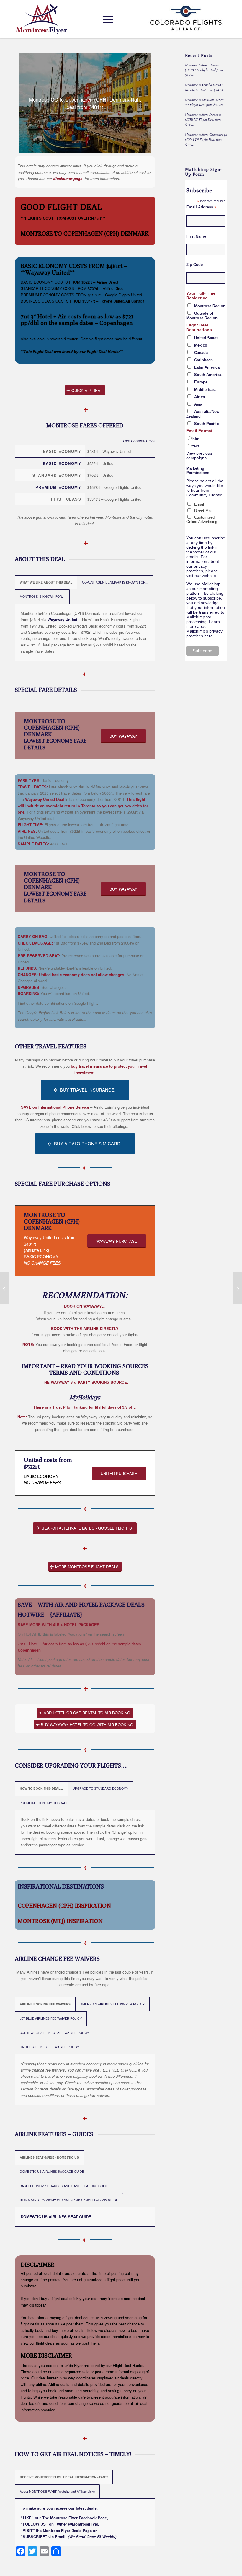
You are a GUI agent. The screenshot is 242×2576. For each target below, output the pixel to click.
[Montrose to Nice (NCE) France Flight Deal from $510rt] (5, 1288)
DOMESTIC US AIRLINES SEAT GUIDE (56, 2217)
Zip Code (194, 265)
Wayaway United (62, 619)
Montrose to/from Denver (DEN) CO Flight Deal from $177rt (204, 70)
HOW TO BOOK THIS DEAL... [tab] (41, 1788)
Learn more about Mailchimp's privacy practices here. (204, 629)
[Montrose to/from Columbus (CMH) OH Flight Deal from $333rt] (237, 1288)
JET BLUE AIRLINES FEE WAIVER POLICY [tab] (51, 2018)
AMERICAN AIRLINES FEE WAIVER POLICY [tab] (112, 2004)
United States (206, 338)
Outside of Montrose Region (202, 316)
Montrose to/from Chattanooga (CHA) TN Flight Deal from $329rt (206, 140)
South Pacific (206, 424)
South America (208, 375)
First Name (196, 236)
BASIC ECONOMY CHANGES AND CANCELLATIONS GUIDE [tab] (64, 2186)
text (196, 446)
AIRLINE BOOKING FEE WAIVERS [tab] (45, 2004)
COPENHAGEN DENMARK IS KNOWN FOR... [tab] (115, 582)
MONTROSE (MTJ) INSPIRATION (60, 1921)
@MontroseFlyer (83, 2524)
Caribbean (203, 360)
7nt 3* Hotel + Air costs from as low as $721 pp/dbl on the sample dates (77, 320)
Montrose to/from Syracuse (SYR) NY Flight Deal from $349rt (203, 120)
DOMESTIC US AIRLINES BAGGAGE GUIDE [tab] (52, 2171)
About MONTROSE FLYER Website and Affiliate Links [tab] (57, 2491)
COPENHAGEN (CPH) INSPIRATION (64, 1906)
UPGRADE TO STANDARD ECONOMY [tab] (100, 1788)
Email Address (201, 207)
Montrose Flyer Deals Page (67, 2530)
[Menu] (106, 19)
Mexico (201, 345)
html (197, 439)
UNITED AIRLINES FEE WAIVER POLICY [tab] (49, 2047)
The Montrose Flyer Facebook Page (75, 2518)
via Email (57, 2537)
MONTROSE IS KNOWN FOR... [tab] (42, 596)
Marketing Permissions (198, 471)
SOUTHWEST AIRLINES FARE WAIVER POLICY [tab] (54, 2033)
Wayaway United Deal (45, 799)
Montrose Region (210, 306)
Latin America (207, 367)
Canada (201, 353)
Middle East (205, 389)
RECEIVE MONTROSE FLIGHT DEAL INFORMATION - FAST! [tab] (64, 2477)
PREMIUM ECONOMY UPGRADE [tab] (44, 1803)
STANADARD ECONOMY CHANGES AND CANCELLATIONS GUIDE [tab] (69, 2200)
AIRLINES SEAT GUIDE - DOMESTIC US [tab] (49, 2157)
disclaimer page (68, 178)
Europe (201, 382)
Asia (198, 404)
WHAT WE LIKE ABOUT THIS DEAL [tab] (46, 582)
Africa (200, 397)
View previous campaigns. (199, 455)
